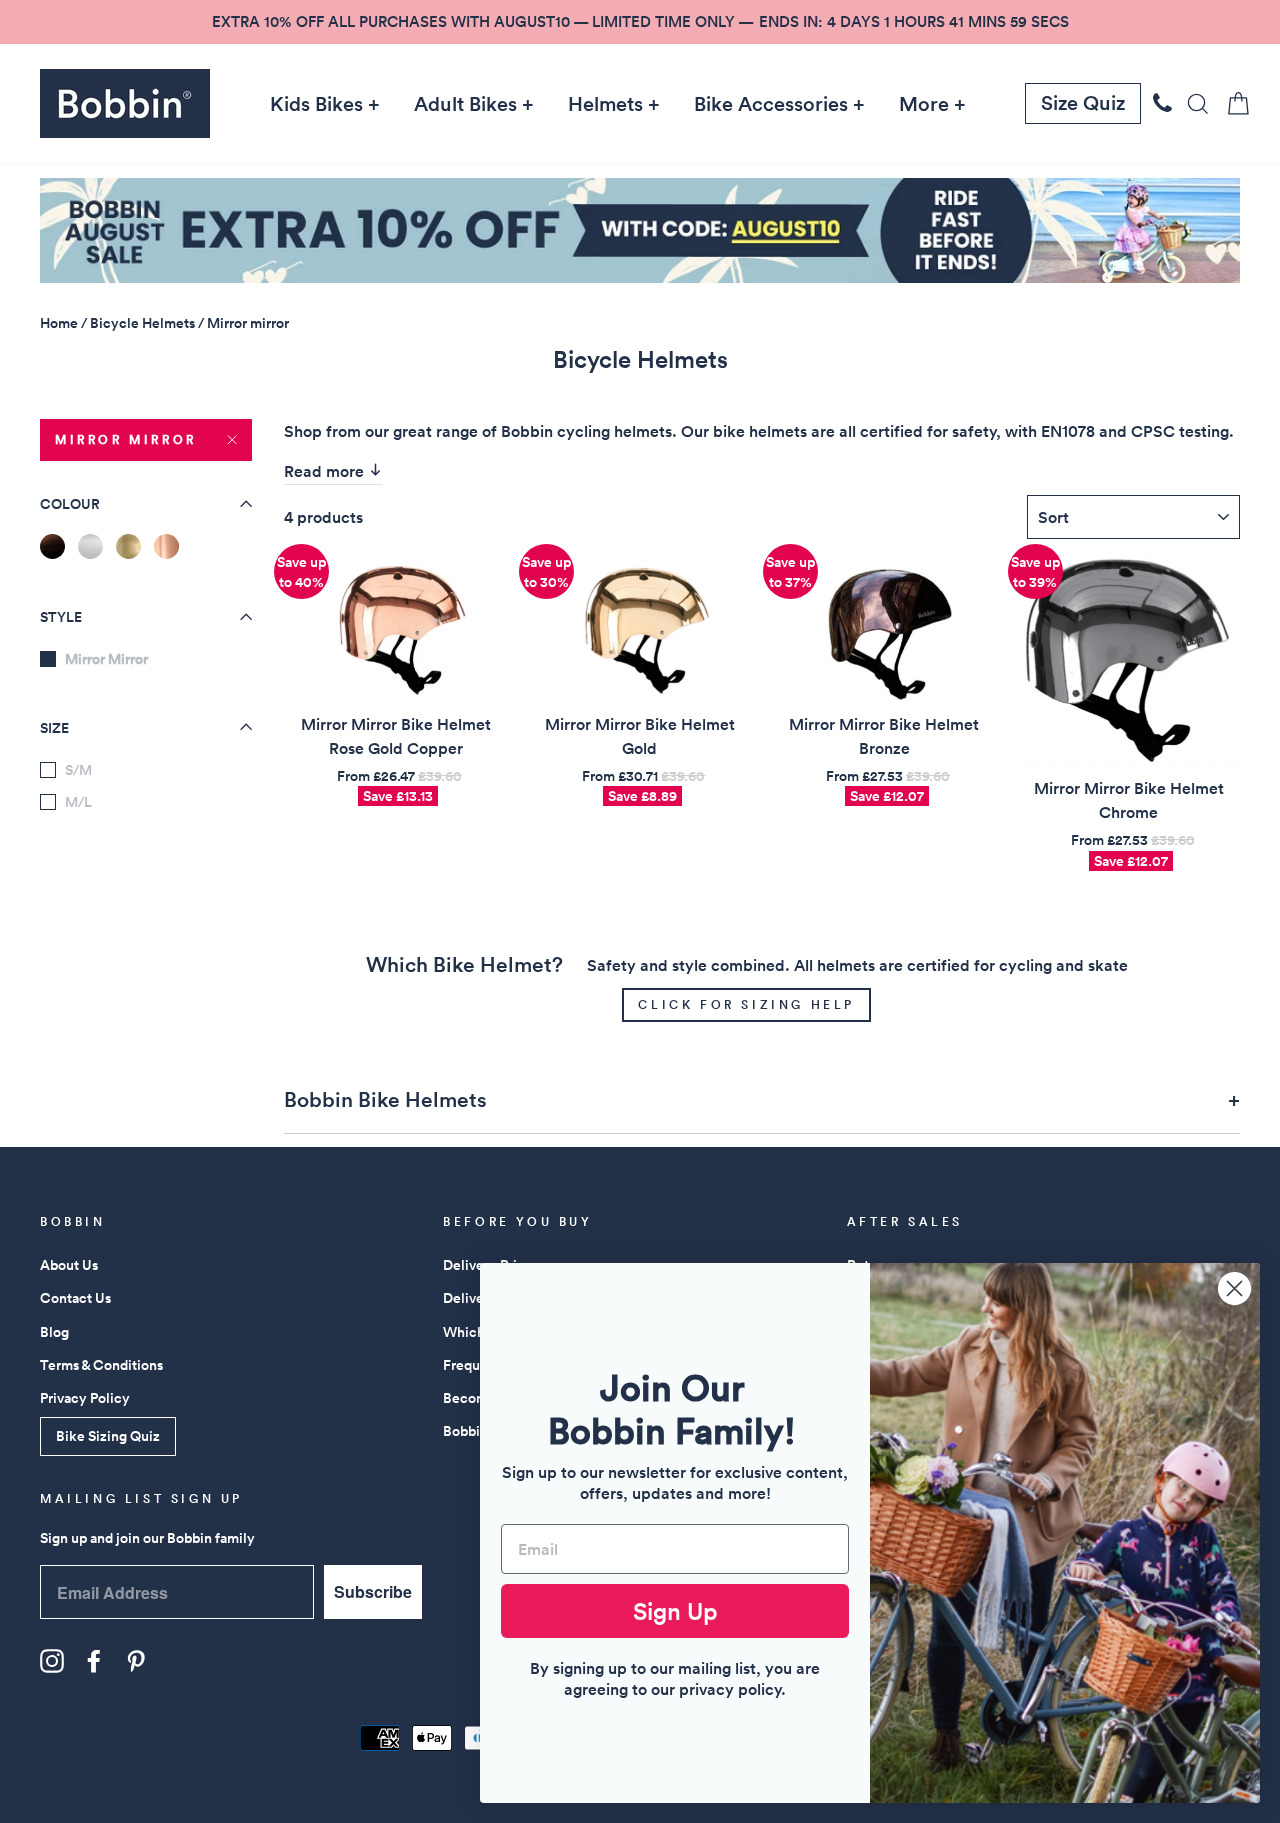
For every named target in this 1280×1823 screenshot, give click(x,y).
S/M (78, 770)
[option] (640, 22)
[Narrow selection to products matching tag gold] (128, 546)
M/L (78, 802)
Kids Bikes (316, 104)
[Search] (1192, 103)
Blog (54, 1332)
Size (54, 727)
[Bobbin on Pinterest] (136, 1661)
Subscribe (373, 1591)
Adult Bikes (465, 104)
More (924, 104)
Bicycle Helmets (142, 323)
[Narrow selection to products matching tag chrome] (90, 546)
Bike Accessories (771, 104)
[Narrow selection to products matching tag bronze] (52, 546)
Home (59, 323)
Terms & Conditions (101, 1365)
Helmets (605, 104)
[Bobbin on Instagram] (52, 1661)
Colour (70, 504)
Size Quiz (1083, 103)
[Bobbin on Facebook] (94, 1661)
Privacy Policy (85, 1398)
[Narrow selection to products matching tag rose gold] (166, 546)
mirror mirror (126, 439)
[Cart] (1232, 103)
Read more (326, 471)
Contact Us (75, 1298)
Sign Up (675, 1611)
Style (61, 617)
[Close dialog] (1234, 1288)
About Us (69, 1265)
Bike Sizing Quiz (108, 1436)
